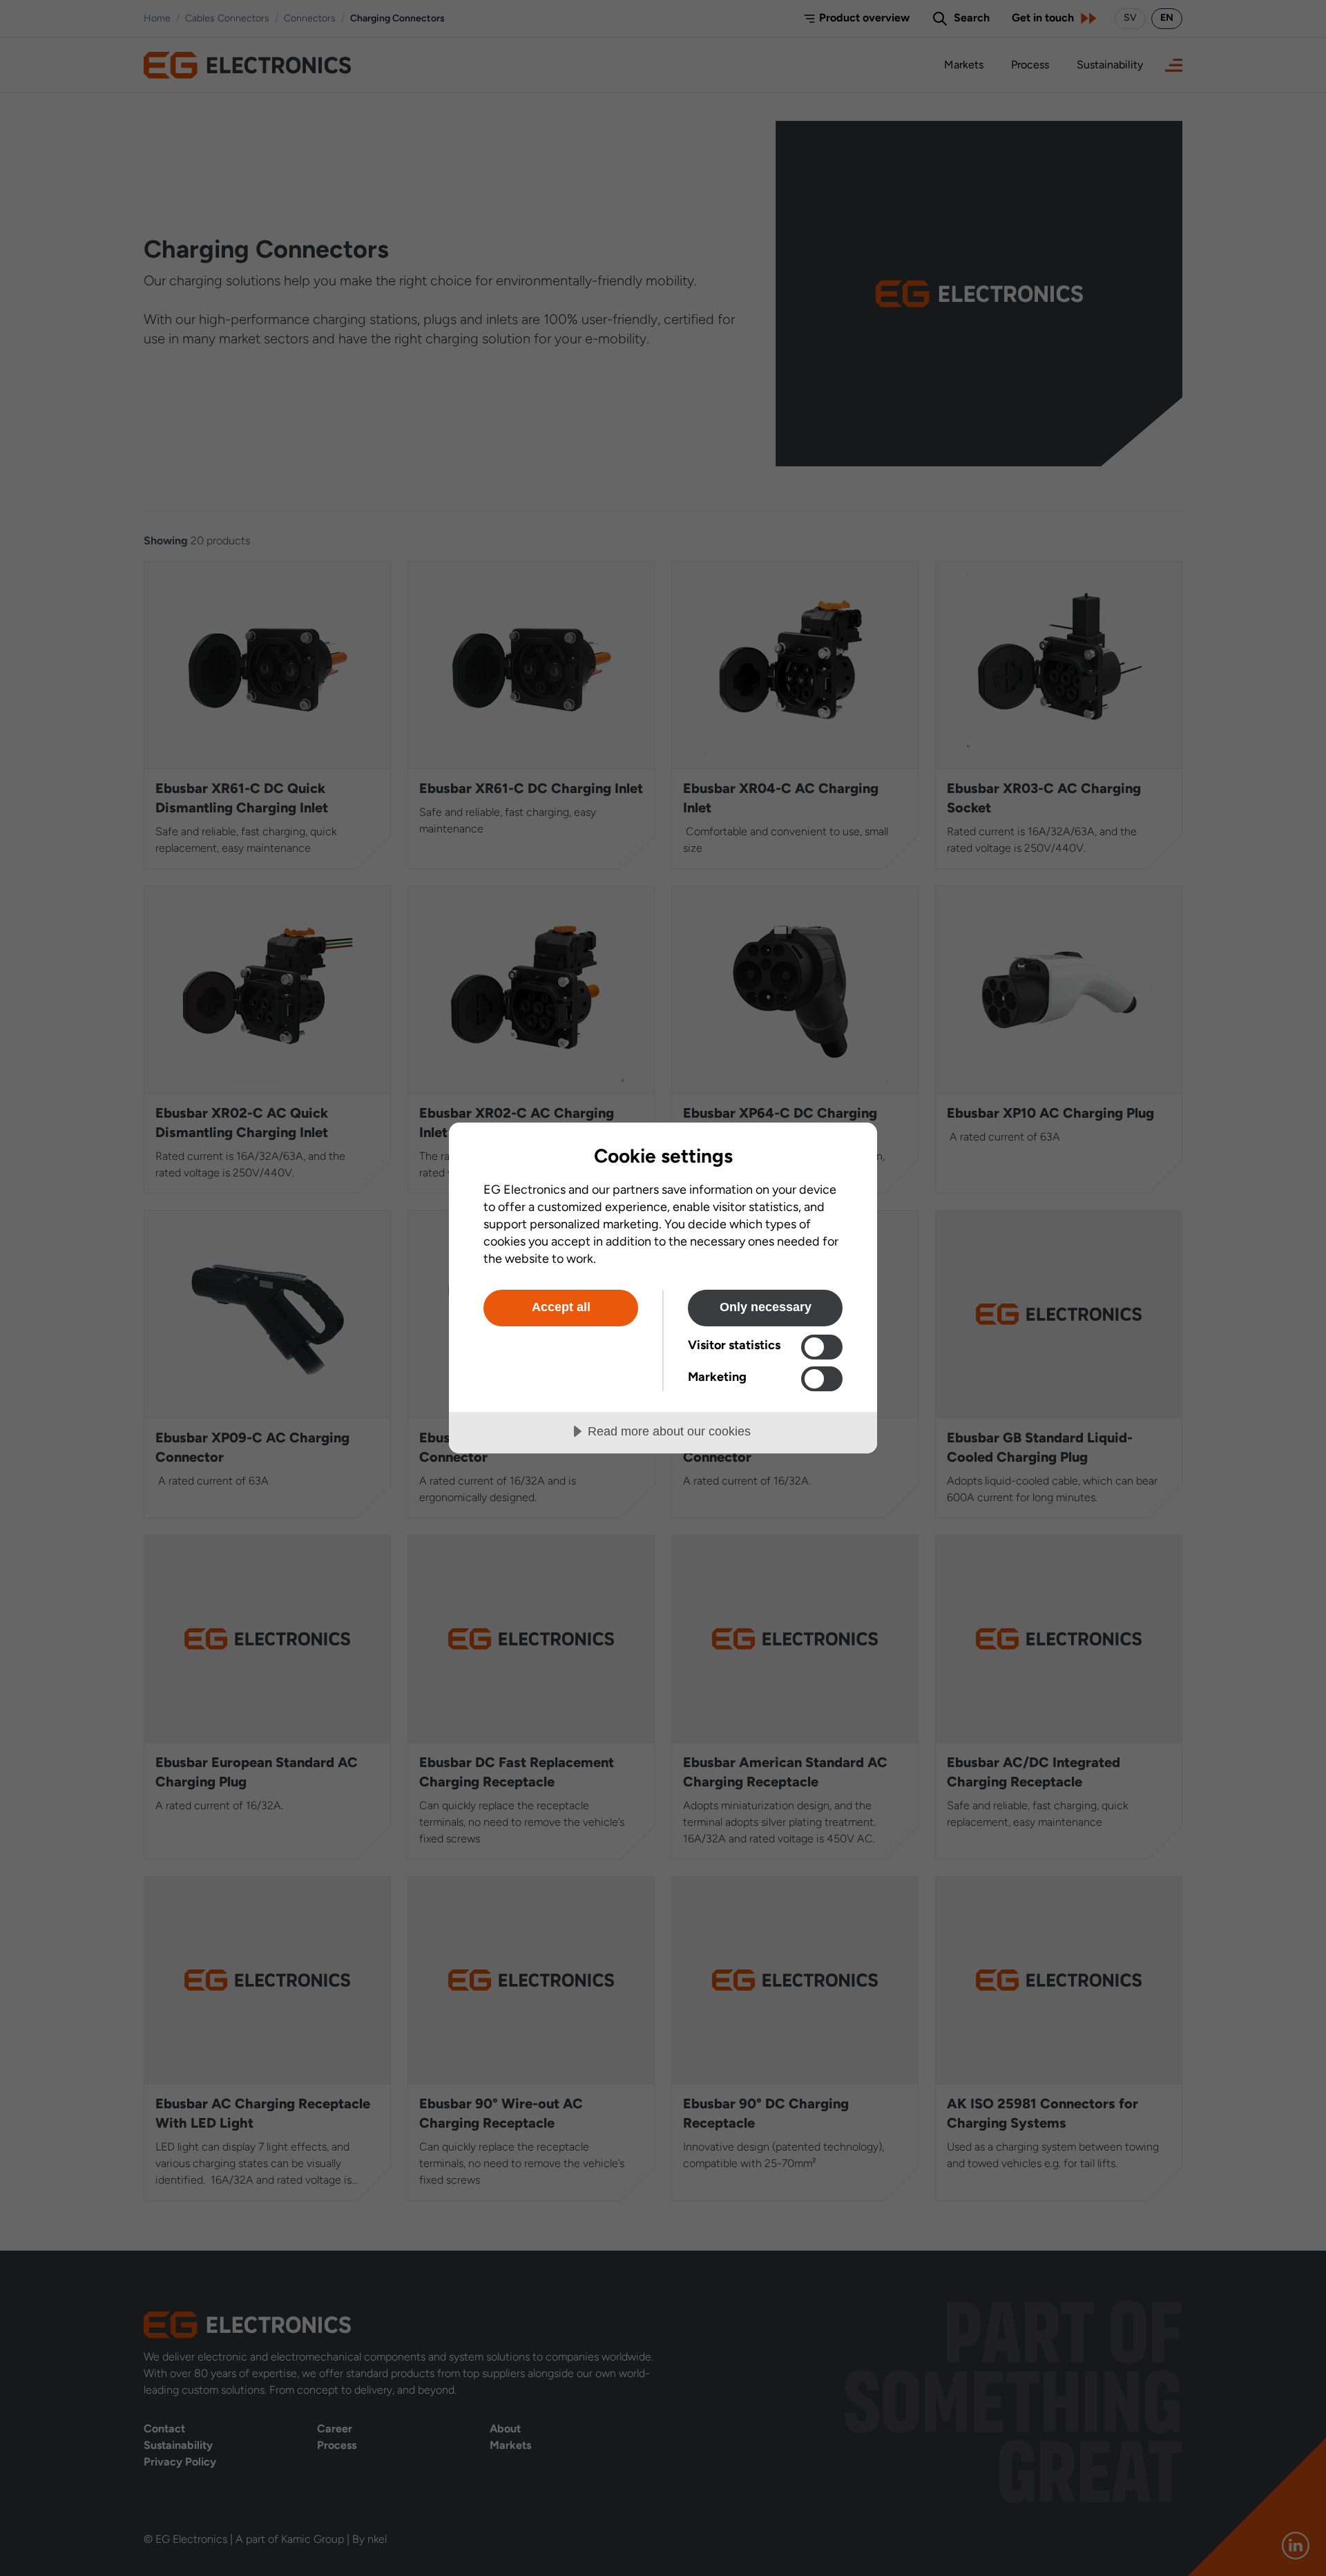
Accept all (561, 1307)
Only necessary (766, 1307)
